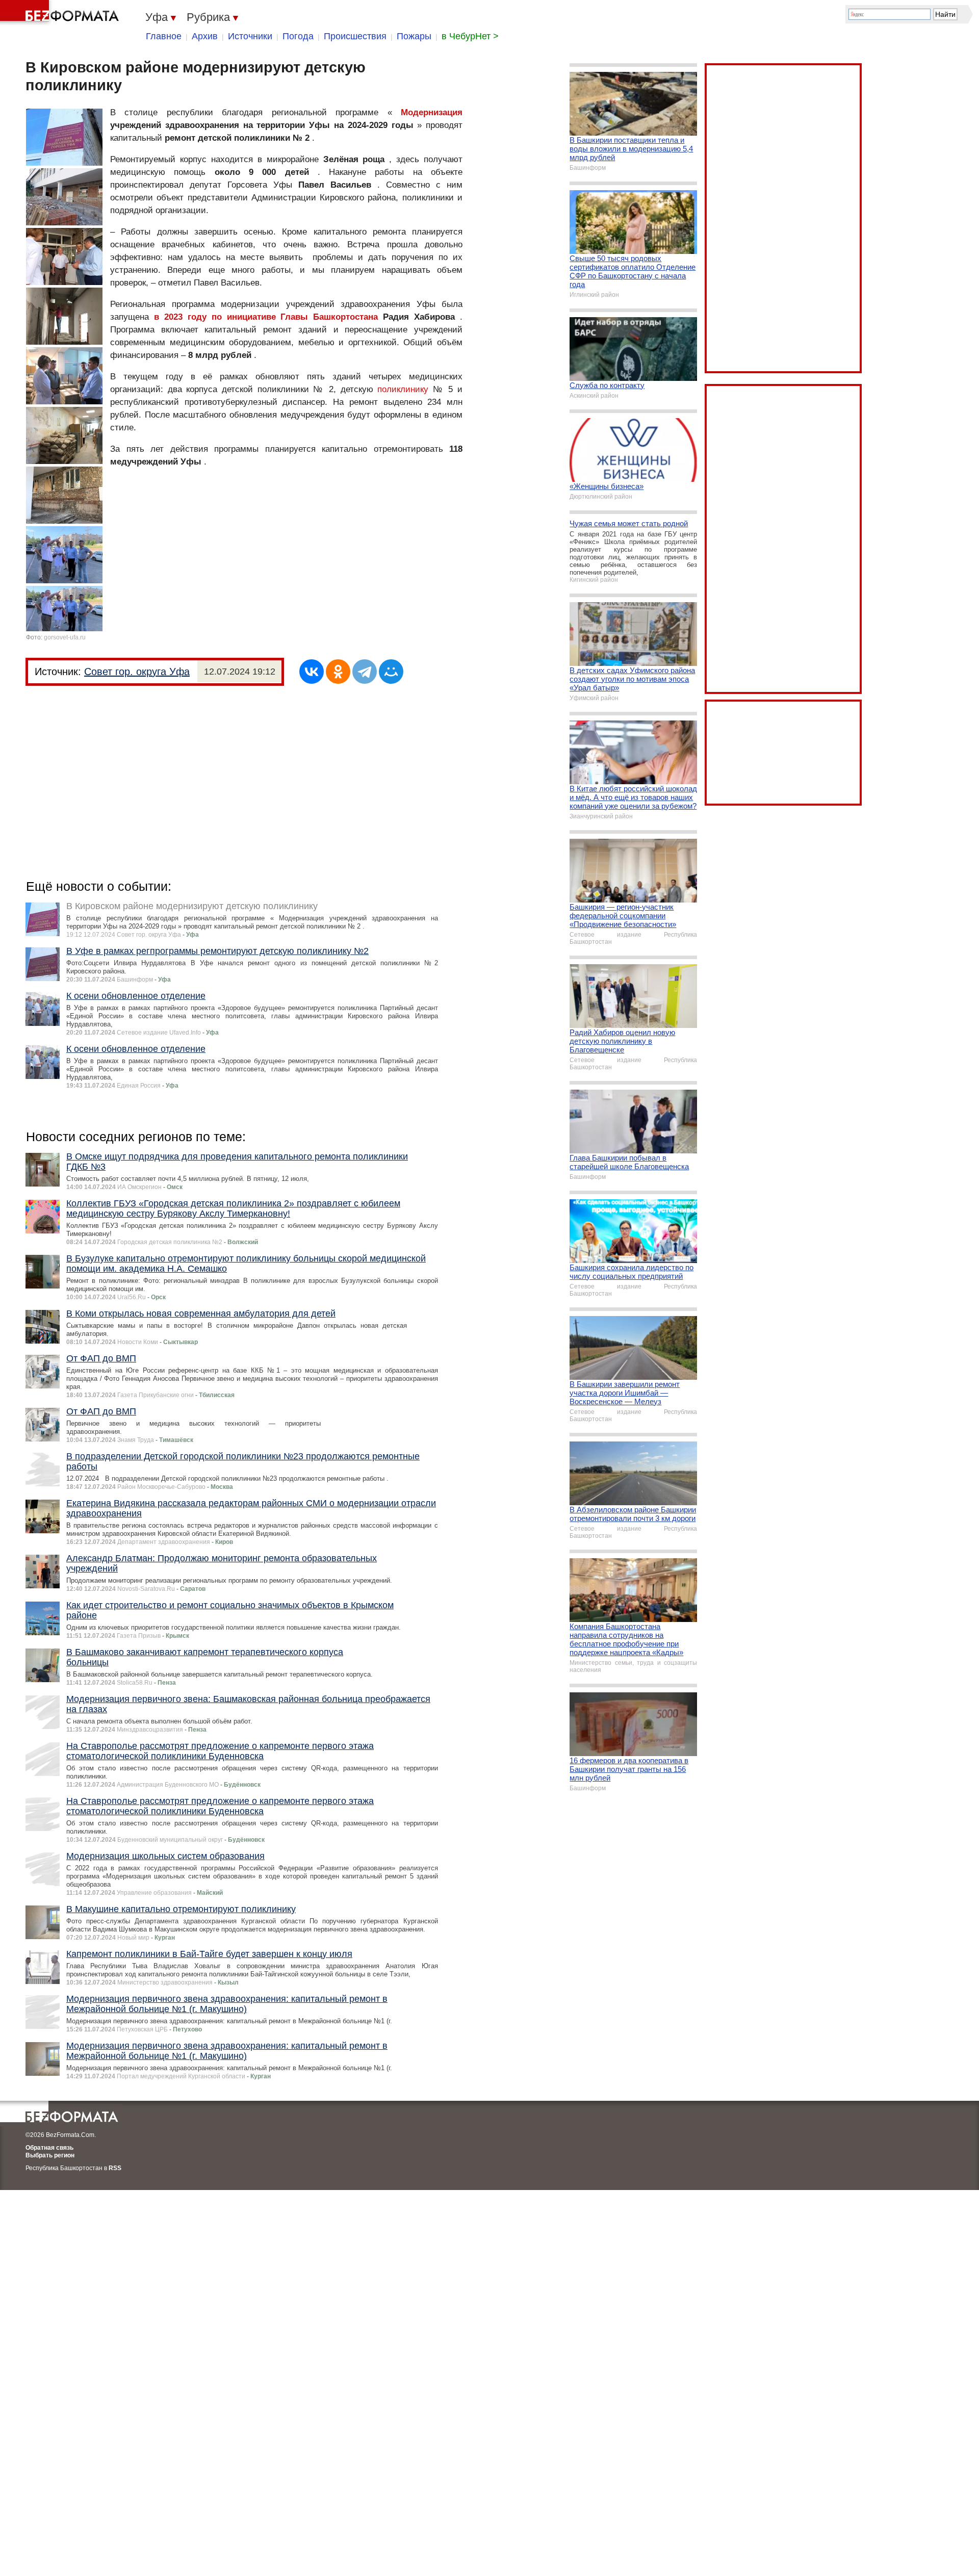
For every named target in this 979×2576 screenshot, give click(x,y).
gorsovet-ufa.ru (65, 637)
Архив (205, 36)
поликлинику (403, 389)
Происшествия (355, 36)
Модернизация (432, 112)
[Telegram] (365, 672)
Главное (164, 36)
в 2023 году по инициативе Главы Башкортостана (266, 317)
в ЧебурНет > (470, 36)
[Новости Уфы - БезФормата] (61, 13)
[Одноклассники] (338, 672)
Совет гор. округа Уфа (137, 672)
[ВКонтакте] (312, 672)
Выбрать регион (50, 2155)
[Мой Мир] (391, 672)
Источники (250, 36)
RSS (115, 2168)
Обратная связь (49, 2148)
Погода (298, 36)
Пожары (414, 36)
